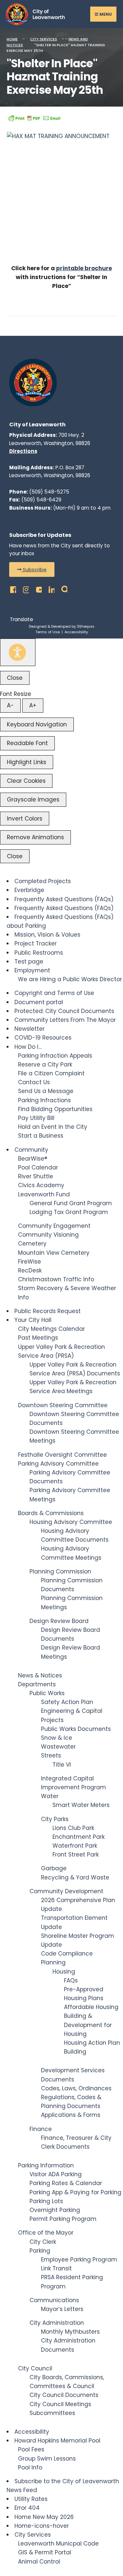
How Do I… (28, 1047)
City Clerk (43, 2242)
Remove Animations (35, 837)
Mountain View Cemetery (54, 1253)
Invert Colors (25, 819)
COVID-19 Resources (43, 1038)
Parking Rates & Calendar (66, 2183)
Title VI (62, 1765)
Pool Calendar (38, 1167)
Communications (54, 2300)
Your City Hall (33, 1320)
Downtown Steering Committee (63, 1405)
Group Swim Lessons (47, 2459)
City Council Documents (64, 2395)
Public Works (47, 1693)
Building (75, 2052)
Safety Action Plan (67, 1702)
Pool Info (30, 2467)
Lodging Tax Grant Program (69, 1212)
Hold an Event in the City (53, 1127)
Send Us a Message (46, 1091)
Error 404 (27, 2508)
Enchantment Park (79, 1837)
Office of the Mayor (46, 2233)
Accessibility (76, 632)
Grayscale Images (33, 800)
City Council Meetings (60, 2404)
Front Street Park (76, 1855)
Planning (53, 1962)
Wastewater (58, 1747)
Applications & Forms (71, 2115)
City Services (44, 39)
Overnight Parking (55, 2210)
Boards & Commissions (51, 1513)
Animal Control (39, 2562)
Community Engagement (54, 1226)
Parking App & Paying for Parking (75, 2192)
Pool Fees (31, 2449)
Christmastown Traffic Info (56, 1279)
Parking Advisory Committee (58, 1464)
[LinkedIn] (50, 588)
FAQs (71, 1980)
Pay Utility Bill (36, 1118)
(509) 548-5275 (49, 492)
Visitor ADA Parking (56, 2174)
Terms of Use (48, 632)
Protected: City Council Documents (64, 1011)
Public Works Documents (76, 1729)
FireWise (30, 1262)
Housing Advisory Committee (71, 1522)
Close (15, 678)
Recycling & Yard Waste (75, 1877)
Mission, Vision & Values (47, 935)
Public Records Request (48, 1311)
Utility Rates (31, 2499)
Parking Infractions (44, 1100)
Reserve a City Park (45, 1065)
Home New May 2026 (44, 2517)
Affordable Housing (91, 2007)
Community (31, 1150)
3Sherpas (86, 626)
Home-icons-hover (42, 2526)
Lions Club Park (73, 1828)
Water (50, 1796)
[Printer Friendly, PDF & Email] (34, 118)
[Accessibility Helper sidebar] (18, 652)
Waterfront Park (75, 1846)
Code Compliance (67, 1954)
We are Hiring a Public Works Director (70, 979)
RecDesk (30, 1270)
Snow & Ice (57, 1738)
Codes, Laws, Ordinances (76, 2088)
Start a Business (41, 1136)
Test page (29, 962)
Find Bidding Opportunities (55, 1109)
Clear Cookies (26, 781)
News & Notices (40, 1675)
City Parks (55, 1819)
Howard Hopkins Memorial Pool (57, 2441)
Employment (32, 970)
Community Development (66, 1891)
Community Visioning (48, 1235)
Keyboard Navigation (37, 724)
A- (10, 705)
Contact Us (34, 1082)
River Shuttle (36, 1176)
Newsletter (30, 1029)
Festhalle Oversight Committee (62, 1455)
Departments (37, 1684)
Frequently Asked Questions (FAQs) (64, 899)
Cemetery (32, 1244)
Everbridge (29, 890)
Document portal (39, 1002)
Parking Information (46, 2165)
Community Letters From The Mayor (65, 1020)
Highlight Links (27, 762)
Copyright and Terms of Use (54, 993)
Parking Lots (46, 2201)
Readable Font (27, 743)
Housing (64, 1972)
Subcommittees (52, 2413)
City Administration (57, 2323)
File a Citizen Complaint (51, 1073)
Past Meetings (38, 1338)
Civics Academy (41, 1185)
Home (12, 39)
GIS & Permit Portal (45, 2552)
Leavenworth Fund (44, 1194)
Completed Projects (43, 881)
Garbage (54, 1868)
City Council (35, 2368)
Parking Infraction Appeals (55, 1056)
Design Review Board (59, 1621)
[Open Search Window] (62, 588)
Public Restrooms (39, 953)
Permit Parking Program (63, 2219)
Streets (51, 1755)
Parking (40, 2251)
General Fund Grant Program (71, 1203)
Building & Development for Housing (88, 2025)
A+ (33, 705)
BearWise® (33, 1159)
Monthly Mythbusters (70, 2332)
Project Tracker (36, 943)
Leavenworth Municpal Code (58, 2544)
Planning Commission (60, 1572)
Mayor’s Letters (62, 2309)
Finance (41, 2129)
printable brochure (84, 268)
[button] (32, 569)
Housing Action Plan (92, 2043)
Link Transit (56, 2268)
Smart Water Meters (81, 1805)
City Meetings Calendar (51, 1329)
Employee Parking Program (79, 2260)
